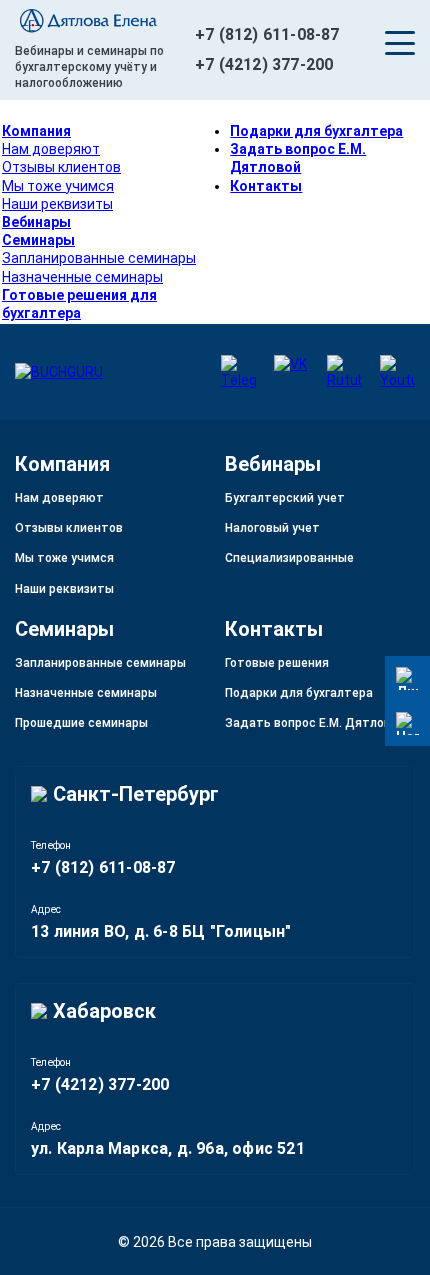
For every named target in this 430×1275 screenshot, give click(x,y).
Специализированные (289, 558)
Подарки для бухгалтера (316, 131)
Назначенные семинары (82, 277)
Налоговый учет (272, 528)
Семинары (38, 240)
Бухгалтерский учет (285, 498)
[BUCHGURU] (105, 23)
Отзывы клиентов (61, 167)
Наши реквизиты (57, 204)
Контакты (266, 186)
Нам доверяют (51, 149)
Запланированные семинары (99, 258)
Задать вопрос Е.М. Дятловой (315, 723)
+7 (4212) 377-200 (264, 64)
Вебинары (36, 222)
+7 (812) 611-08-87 (267, 34)
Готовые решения (277, 663)
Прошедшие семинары (81, 723)
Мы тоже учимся (58, 186)
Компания (36, 131)
